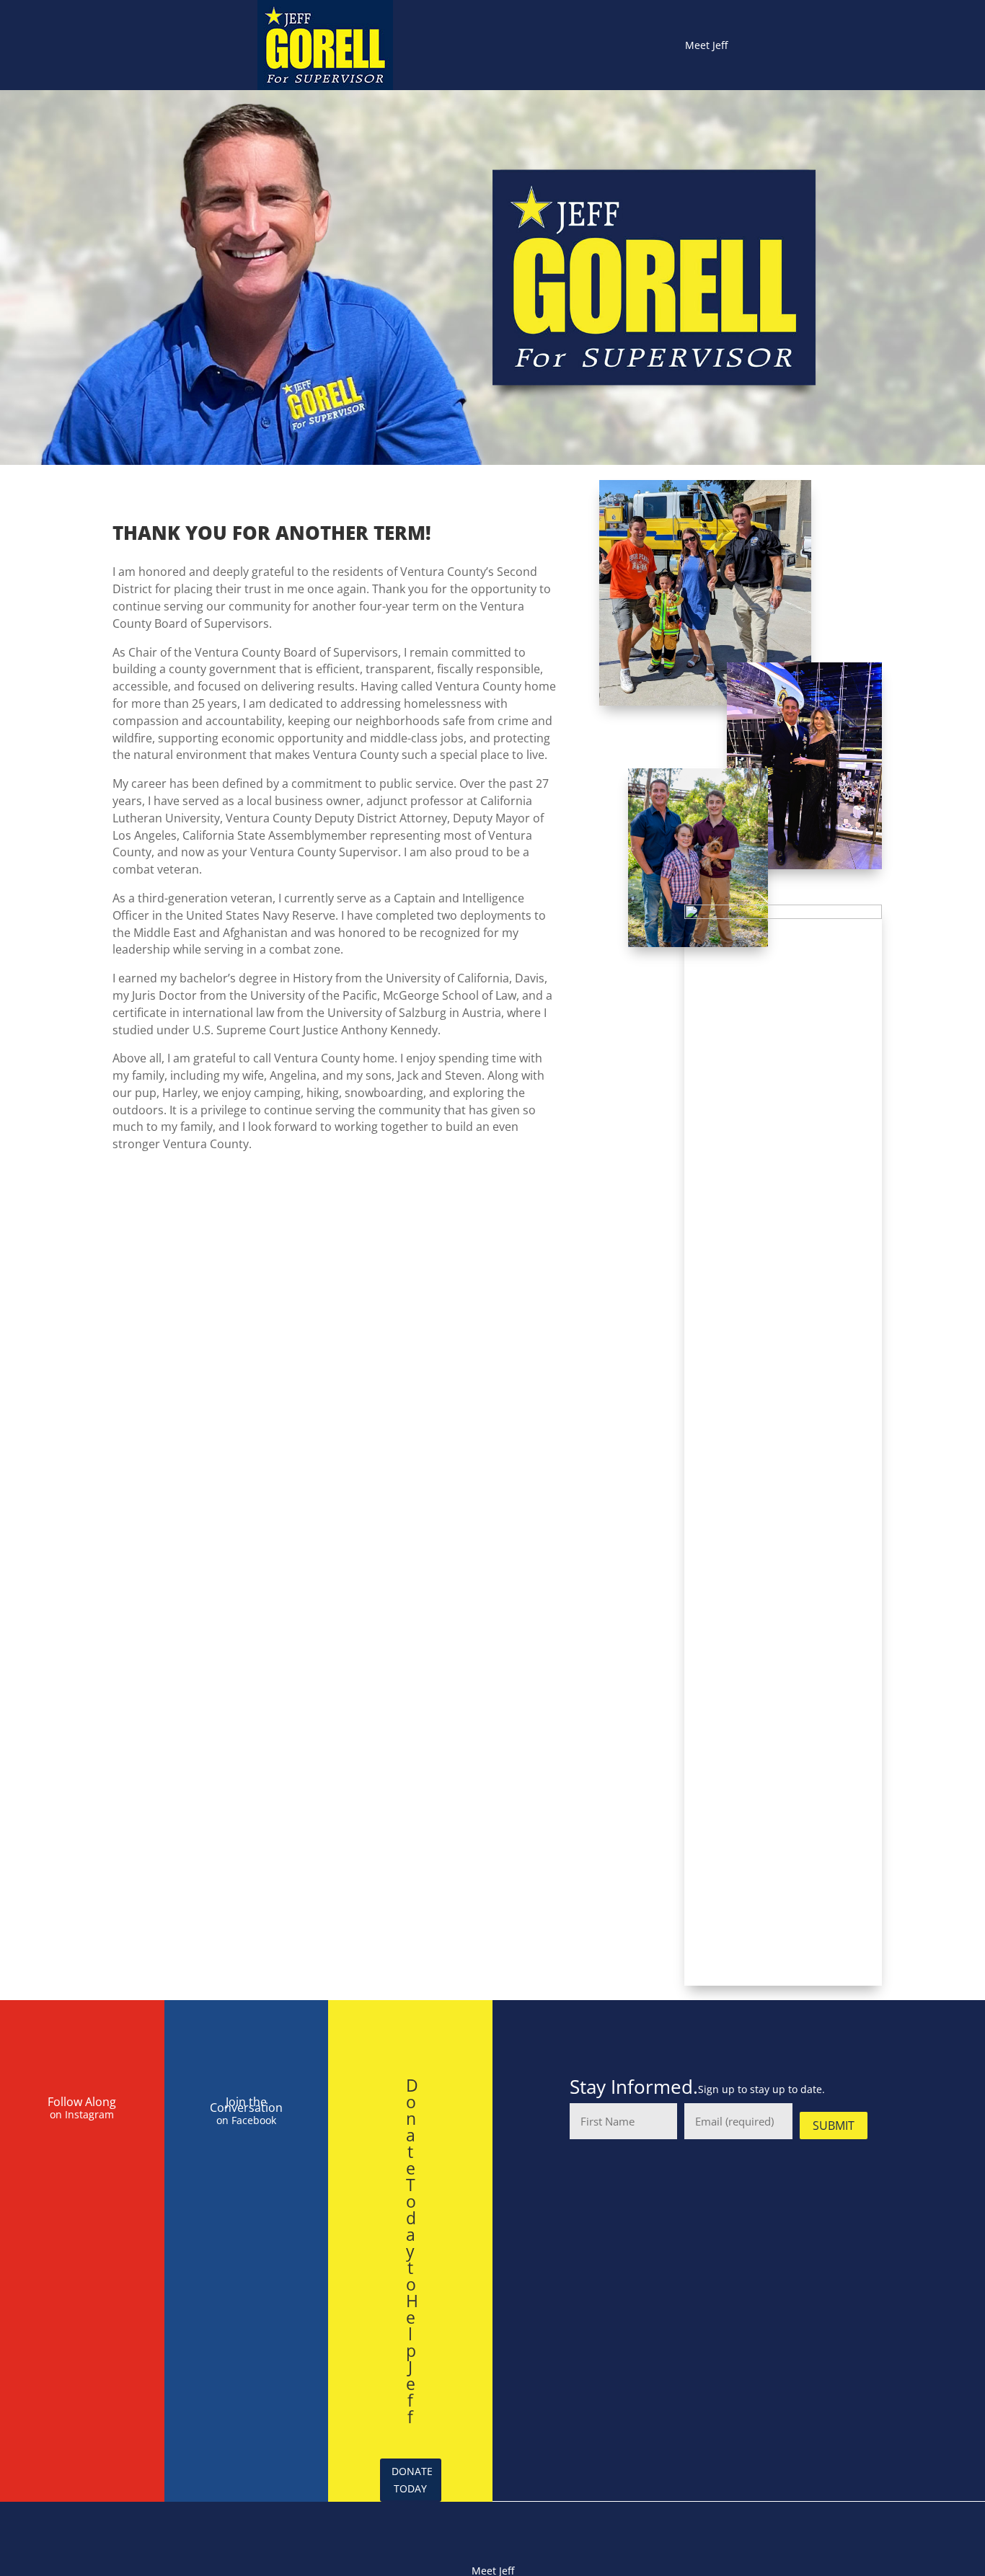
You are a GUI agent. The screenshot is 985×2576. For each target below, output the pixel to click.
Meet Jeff (706, 45)
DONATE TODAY (412, 2480)
